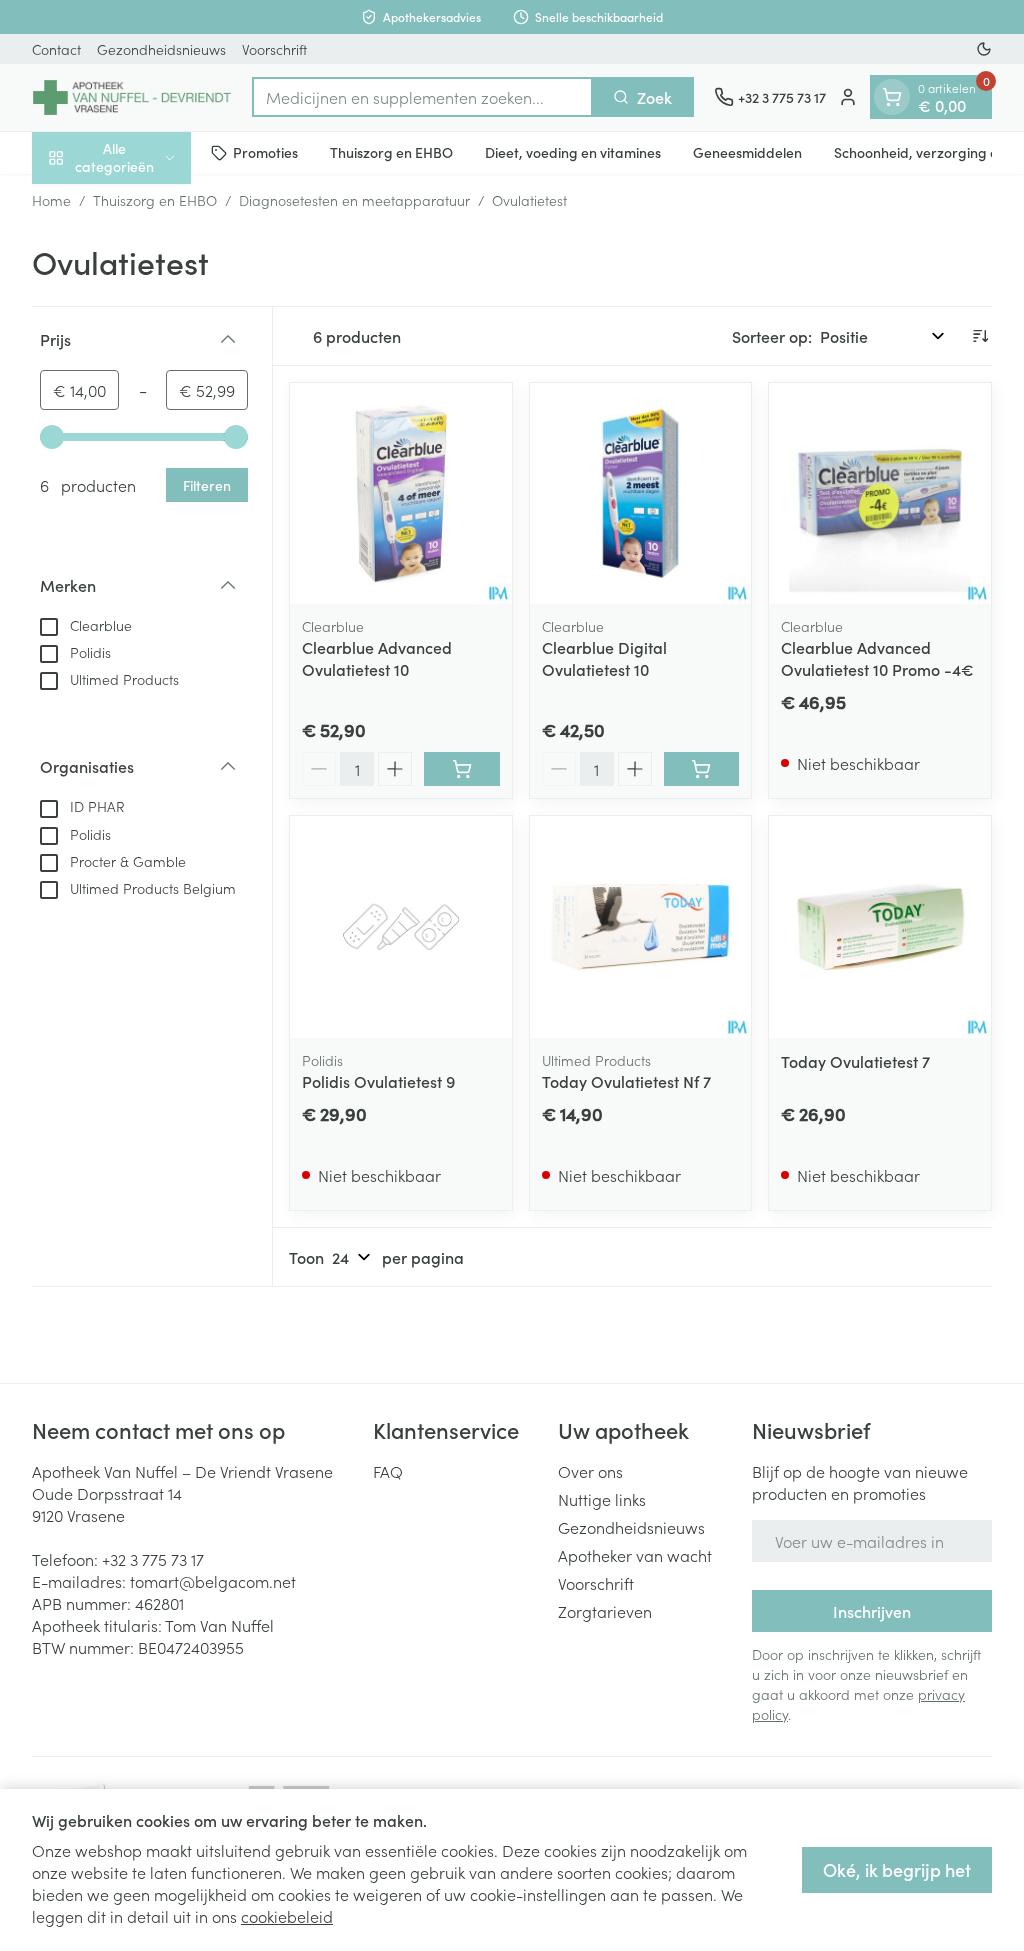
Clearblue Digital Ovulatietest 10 (604, 658)
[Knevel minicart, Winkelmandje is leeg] (892, 97)
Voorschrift (274, 49)
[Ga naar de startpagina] (132, 97)
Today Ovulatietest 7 (855, 1061)
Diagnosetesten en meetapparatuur (354, 200)
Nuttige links (602, 1499)
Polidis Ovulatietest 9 (378, 1081)
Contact (56, 49)
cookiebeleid (287, 1916)
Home (51, 200)
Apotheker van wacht (635, 1555)
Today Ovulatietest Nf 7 (626, 1081)
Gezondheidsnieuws (161, 49)
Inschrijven (872, 1611)
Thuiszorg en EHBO (391, 152)
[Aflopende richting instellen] (980, 336)
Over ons (590, 1471)
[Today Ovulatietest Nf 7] (641, 927)
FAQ (388, 1471)
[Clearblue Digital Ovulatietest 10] (641, 494)
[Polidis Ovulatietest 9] (401, 927)
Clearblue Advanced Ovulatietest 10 (377, 658)
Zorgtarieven (605, 1611)
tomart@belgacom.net (213, 1581)
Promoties (265, 152)
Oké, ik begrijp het (897, 1869)
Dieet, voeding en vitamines (573, 152)
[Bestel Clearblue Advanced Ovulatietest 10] (462, 769)
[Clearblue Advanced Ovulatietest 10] (401, 494)
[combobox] (422, 97)
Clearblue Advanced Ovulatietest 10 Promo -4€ (877, 658)
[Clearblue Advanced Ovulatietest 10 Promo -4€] (880, 494)
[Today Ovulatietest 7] (880, 927)
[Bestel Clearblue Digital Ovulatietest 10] (702, 769)
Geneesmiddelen (747, 152)
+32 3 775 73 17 (153, 1559)
